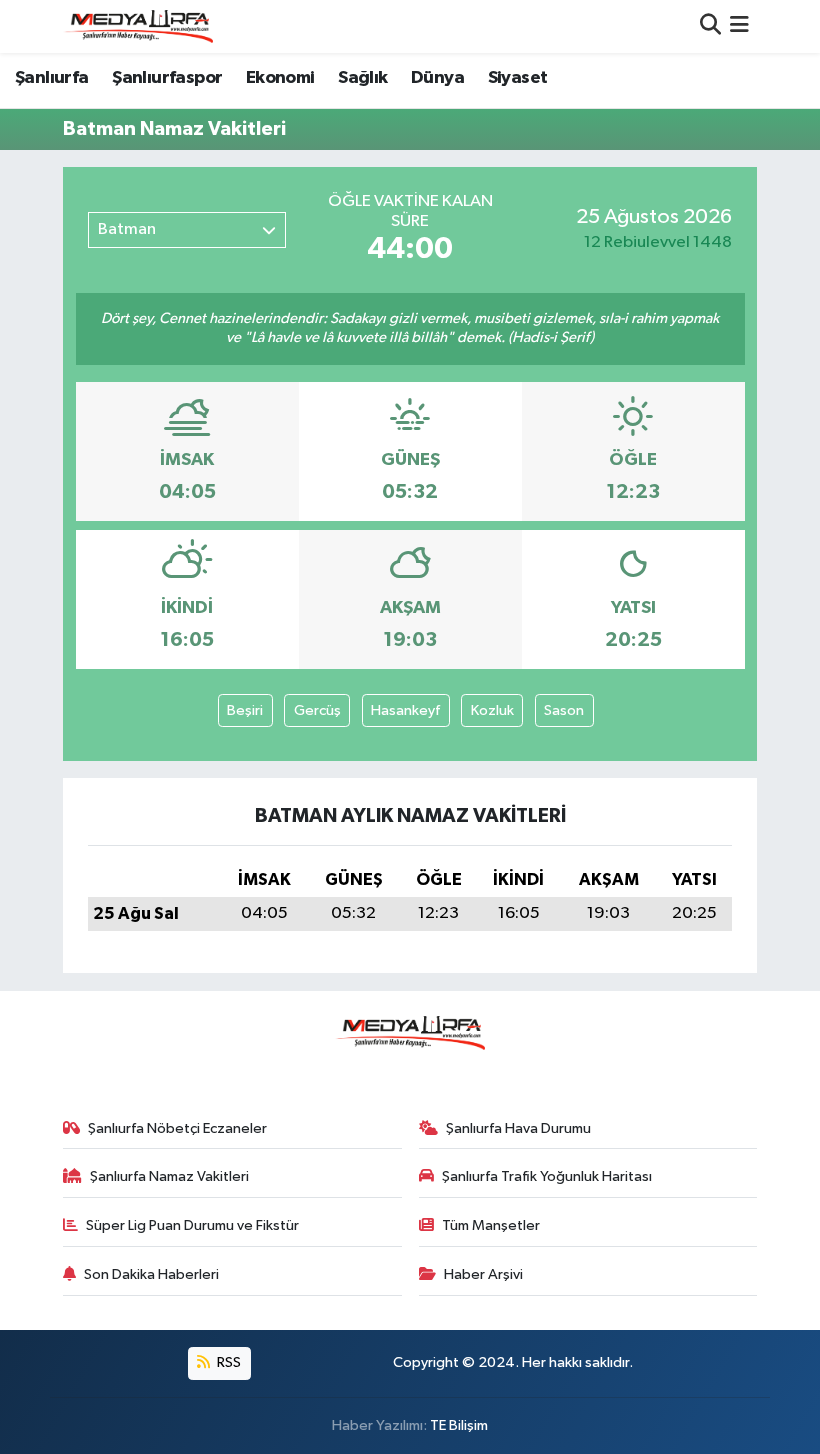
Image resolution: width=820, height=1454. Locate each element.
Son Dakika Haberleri (151, 1274)
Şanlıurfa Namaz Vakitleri (169, 1176)
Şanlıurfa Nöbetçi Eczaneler (177, 1128)
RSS (227, 1362)
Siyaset (518, 78)
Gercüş (317, 710)
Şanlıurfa (52, 78)
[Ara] (710, 26)
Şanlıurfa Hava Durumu (518, 1128)
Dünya (437, 78)
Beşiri (245, 710)
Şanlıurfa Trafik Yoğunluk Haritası (547, 1176)
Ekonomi (280, 78)
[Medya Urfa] (138, 26)
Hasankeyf (405, 710)
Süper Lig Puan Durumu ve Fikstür (192, 1225)
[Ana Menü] (739, 26)
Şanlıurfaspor (167, 78)
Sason (564, 710)
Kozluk (492, 710)
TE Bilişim (459, 1425)
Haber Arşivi (483, 1274)
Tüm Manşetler (491, 1225)
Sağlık (362, 78)
